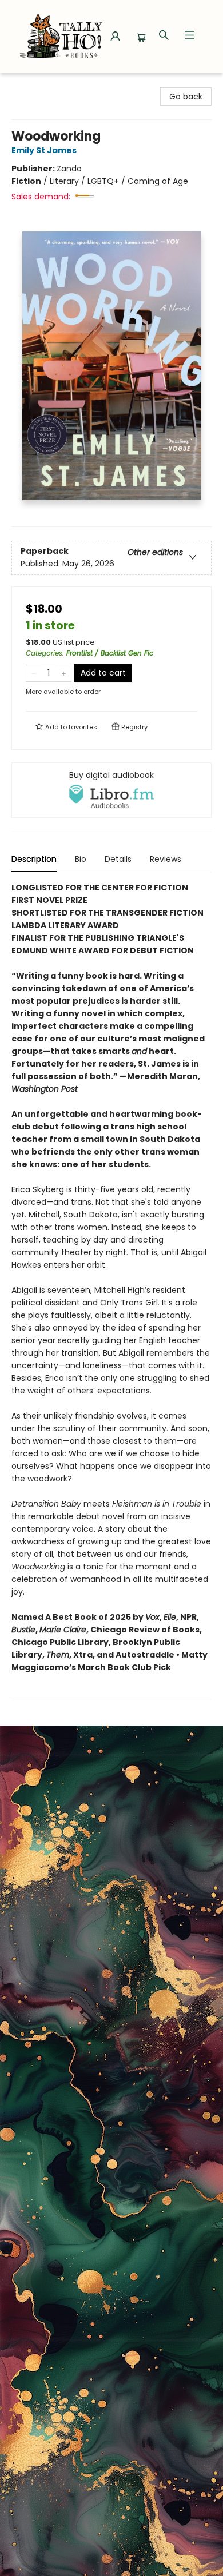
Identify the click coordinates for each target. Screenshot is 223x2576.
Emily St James (44, 150)
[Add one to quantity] (64, 673)
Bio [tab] (81, 859)
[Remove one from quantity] (33, 673)
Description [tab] (34, 859)
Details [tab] (118, 859)
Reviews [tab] (166, 859)
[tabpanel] (111, 1291)
